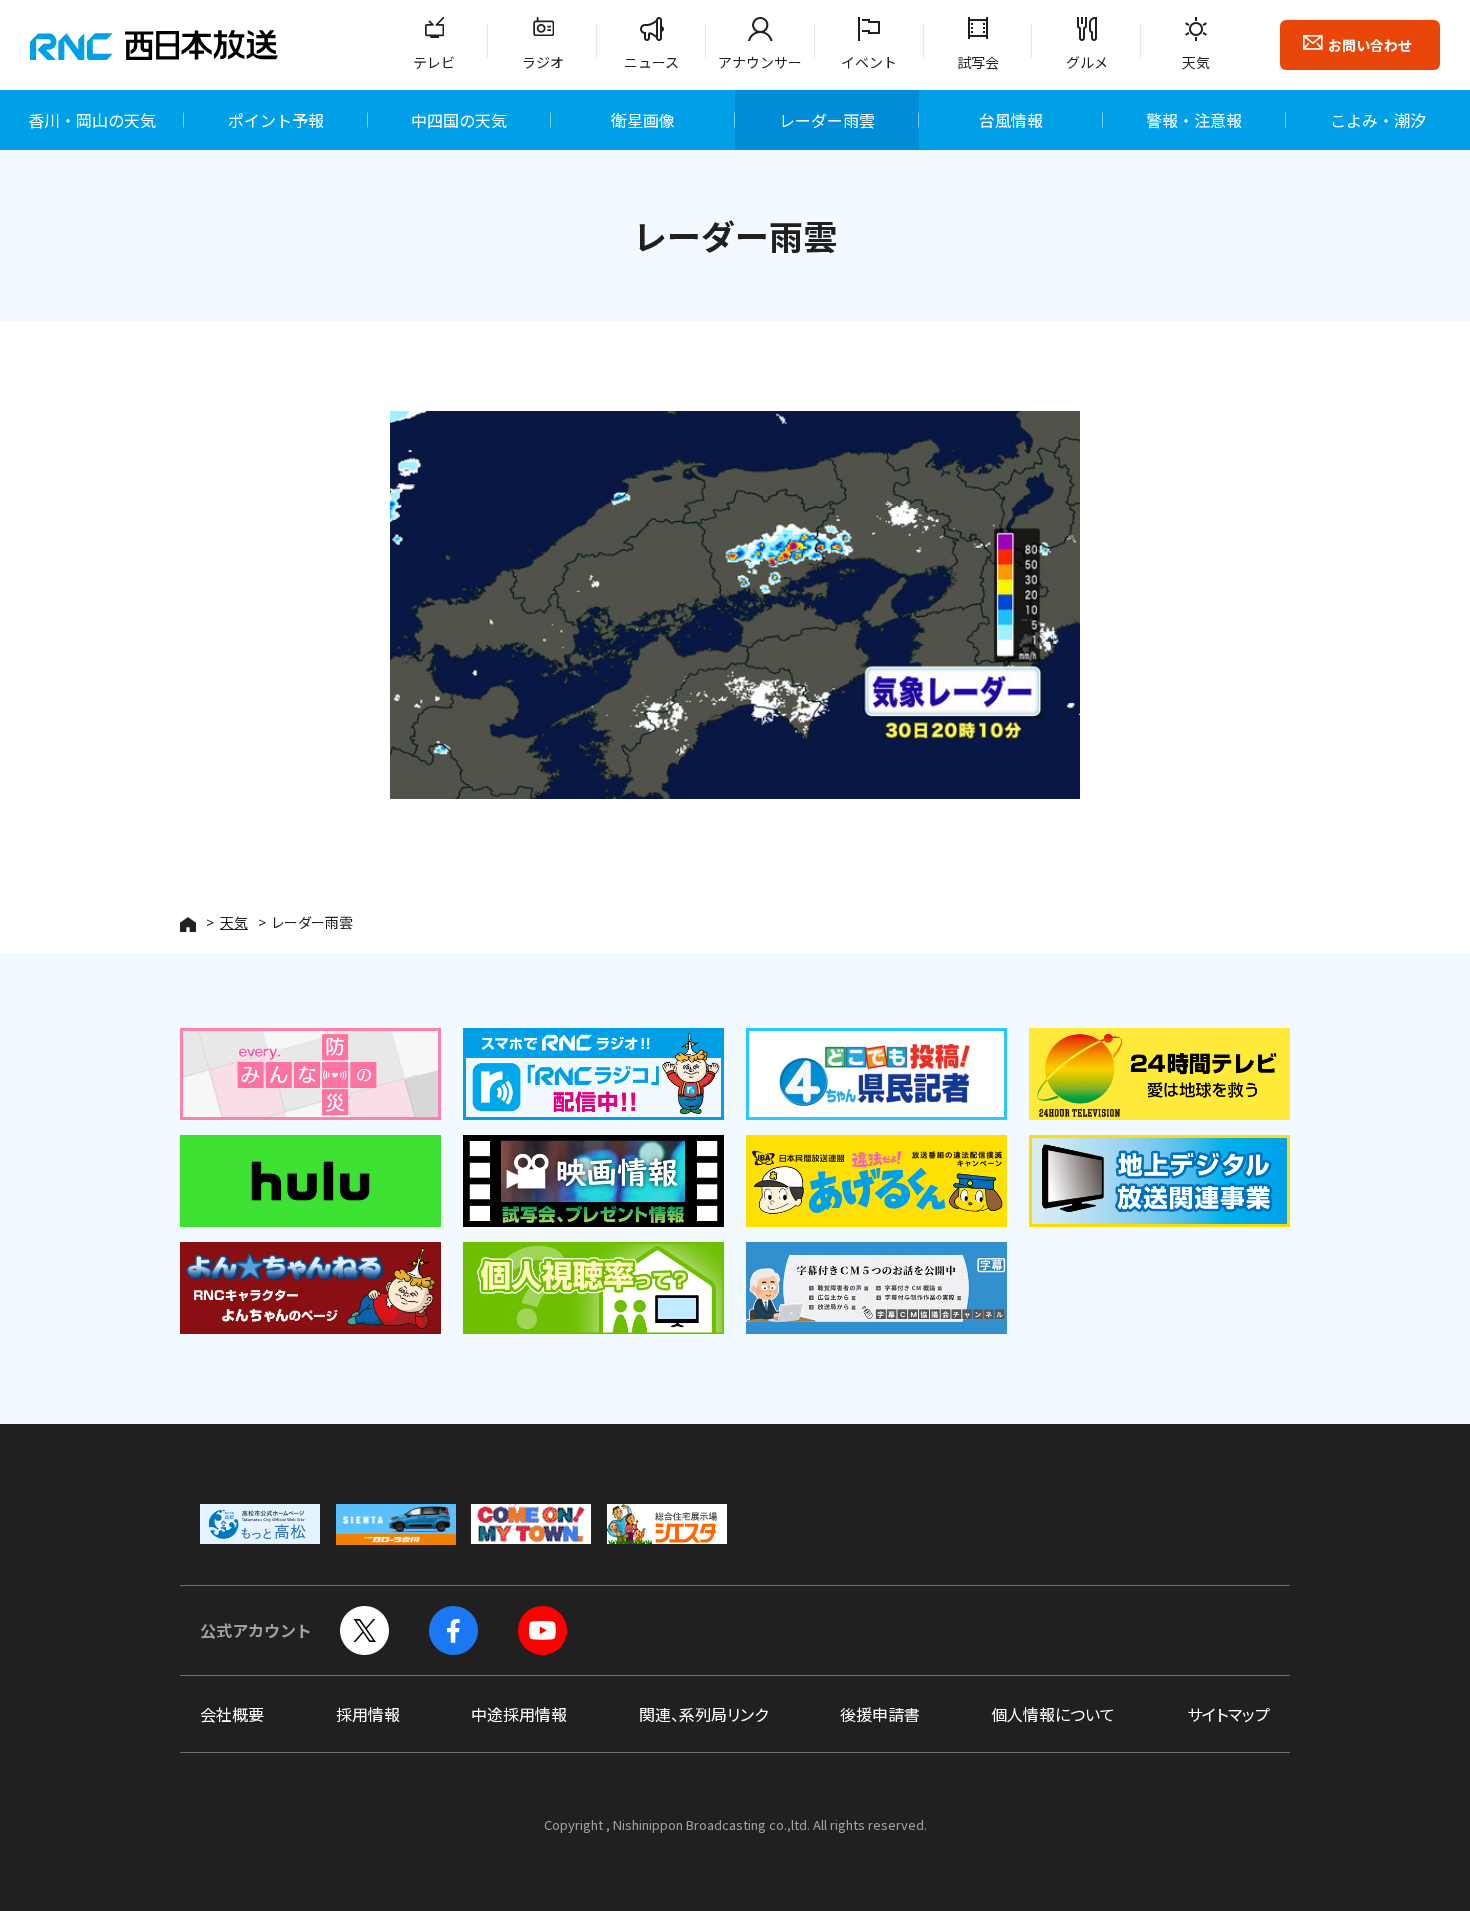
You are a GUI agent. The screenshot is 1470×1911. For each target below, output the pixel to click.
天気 (1196, 62)
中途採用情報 (519, 1714)
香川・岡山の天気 (92, 120)
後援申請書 (880, 1714)
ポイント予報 (276, 120)
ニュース (651, 62)
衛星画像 (643, 120)
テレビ (434, 62)
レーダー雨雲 (827, 120)
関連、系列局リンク (703, 1714)
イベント (869, 62)
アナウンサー (760, 62)
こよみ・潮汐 (1378, 120)
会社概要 (232, 1714)
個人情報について (1053, 1714)
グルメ (1087, 62)
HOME (188, 924)
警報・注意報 (1194, 120)
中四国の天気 (459, 120)
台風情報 (1011, 120)
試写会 (978, 62)
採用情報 (368, 1714)
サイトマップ (1228, 1714)
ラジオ (543, 62)
